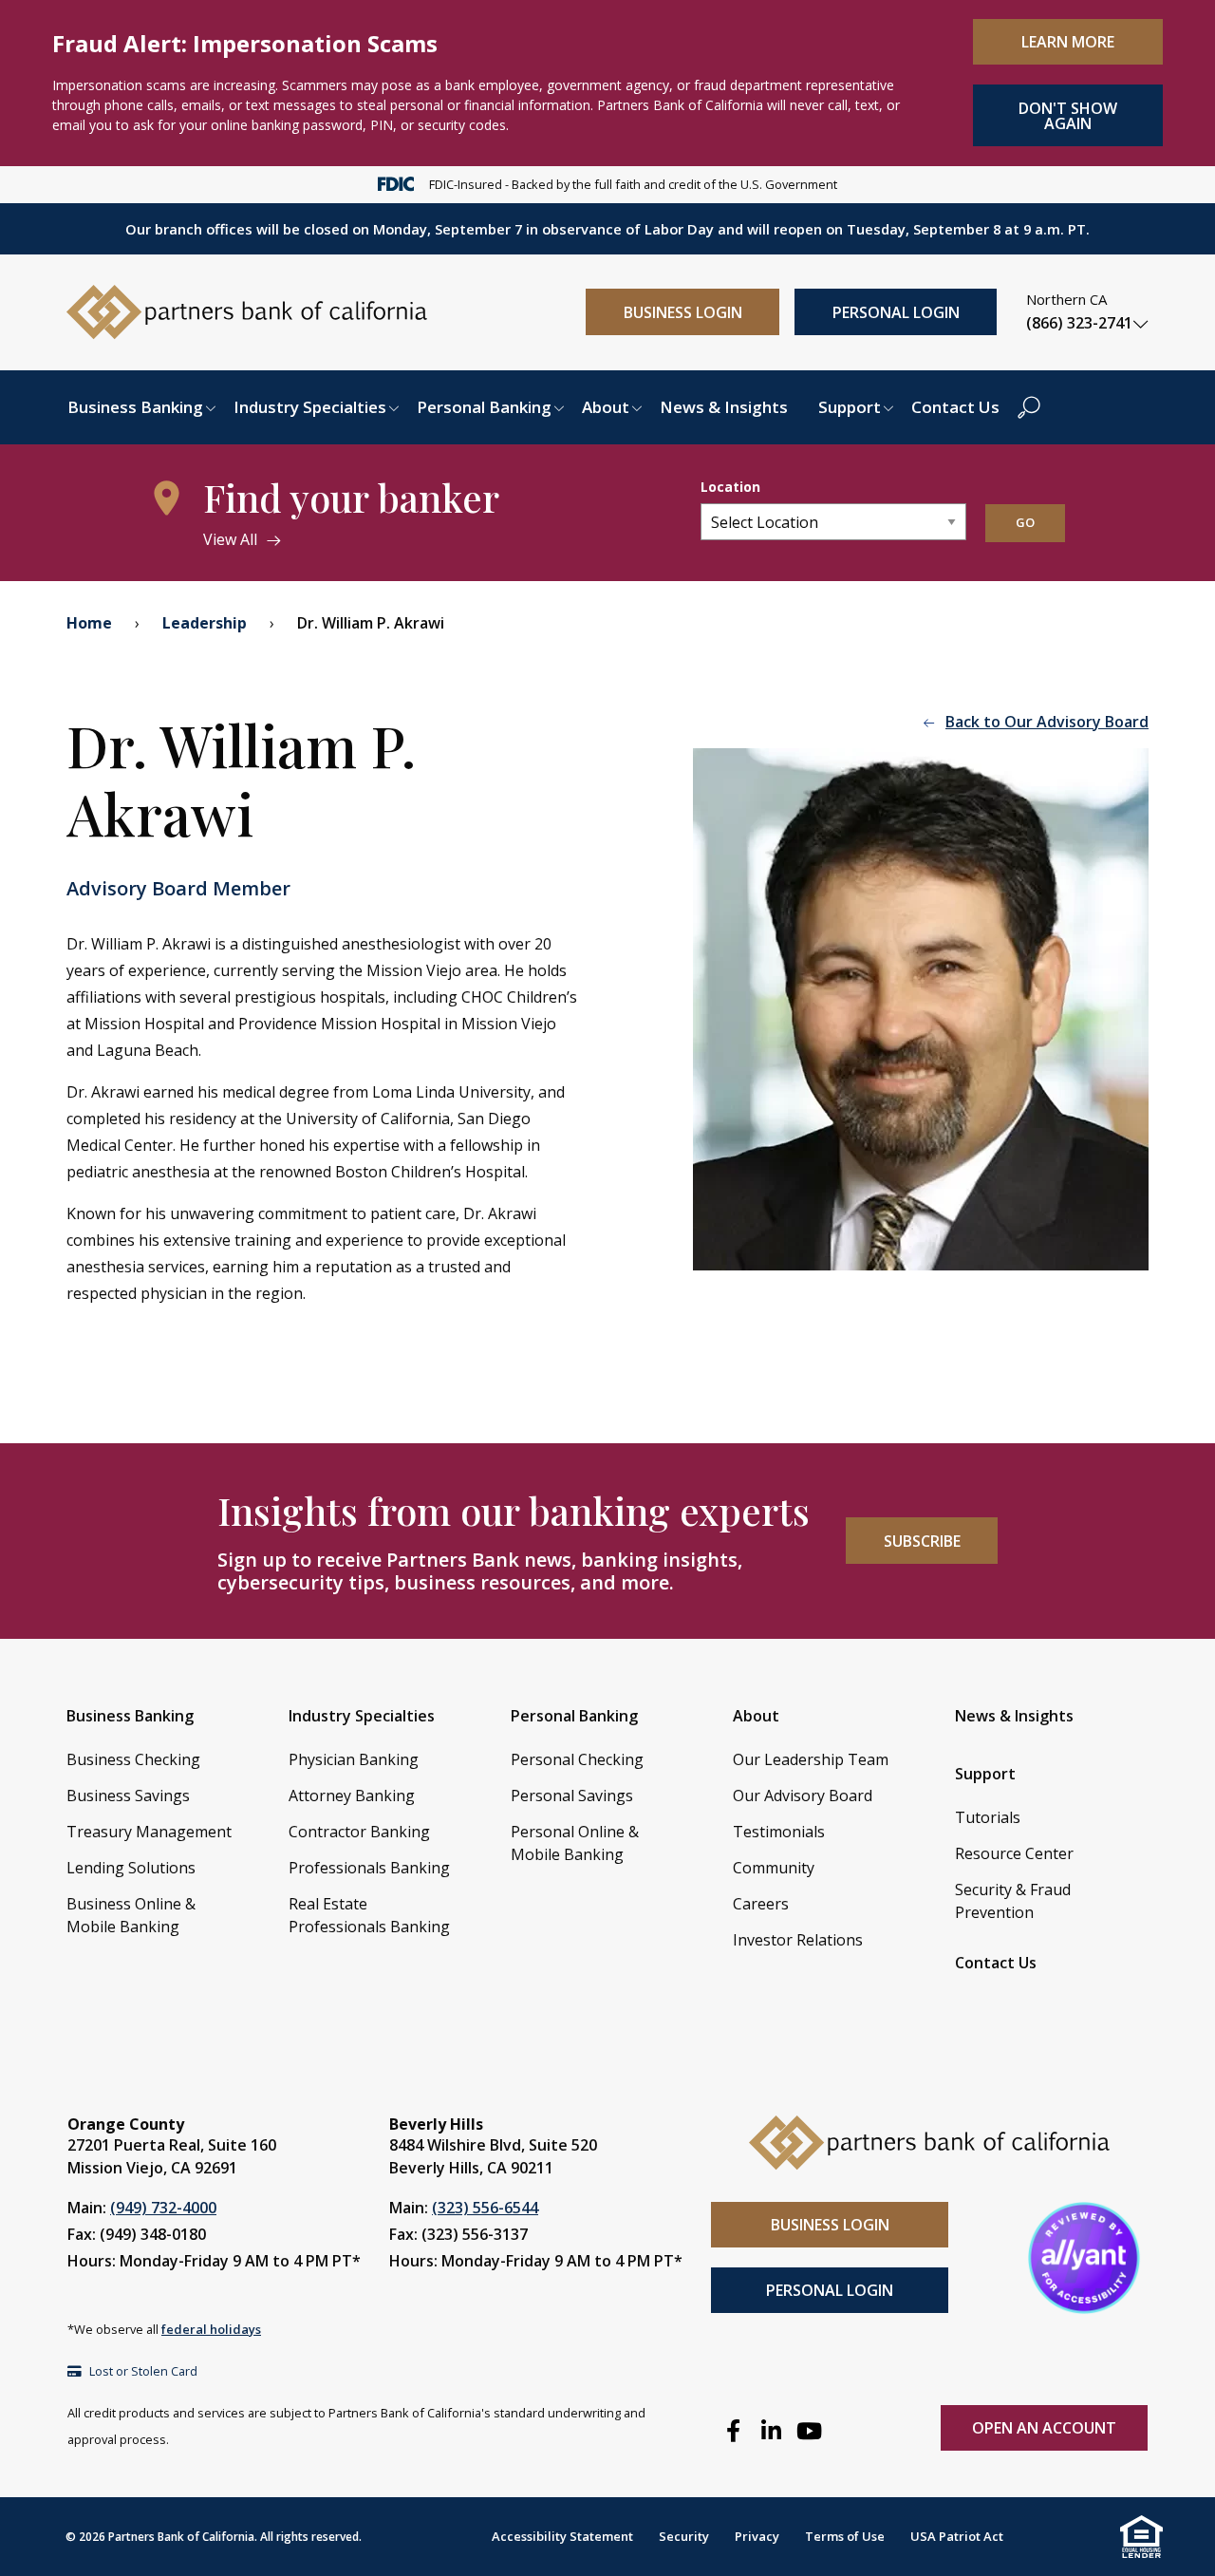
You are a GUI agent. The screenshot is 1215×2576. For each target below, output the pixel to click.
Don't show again (1068, 116)
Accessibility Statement (562, 2536)
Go (1025, 522)
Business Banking (135, 407)
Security (684, 2536)
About (606, 407)
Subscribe (922, 1541)
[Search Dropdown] (1029, 407)
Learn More (1068, 42)
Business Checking (133, 1759)
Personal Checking (577, 1759)
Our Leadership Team (811, 1759)
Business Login (683, 312)
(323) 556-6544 (485, 2208)
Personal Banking (484, 407)
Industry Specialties (310, 407)
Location (730, 487)
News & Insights (724, 407)
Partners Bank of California (181, 2537)
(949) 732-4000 (163, 2208)
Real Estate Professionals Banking (369, 1915)
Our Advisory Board (803, 1796)
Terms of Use (845, 2536)
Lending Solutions (131, 1868)
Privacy (757, 2536)
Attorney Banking (352, 1796)
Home (89, 623)
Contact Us (955, 407)
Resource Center (1014, 1853)
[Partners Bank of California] (247, 310)
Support (850, 407)
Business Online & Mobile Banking (131, 1915)
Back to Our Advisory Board (1047, 722)
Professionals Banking (369, 1868)
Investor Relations (798, 1940)
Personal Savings (572, 1796)
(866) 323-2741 (1079, 323)
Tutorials (988, 1817)
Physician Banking (354, 1759)
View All (230, 539)
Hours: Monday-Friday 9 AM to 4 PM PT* (214, 2261)
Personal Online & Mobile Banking (575, 1843)
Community (774, 1868)
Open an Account (1044, 2428)
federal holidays (211, 2329)
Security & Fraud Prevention (1013, 1901)
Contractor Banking (359, 1832)
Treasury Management (149, 1832)
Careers (761, 1904)
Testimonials (779, 1832)
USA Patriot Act (957, 2536)
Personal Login (896, 312)
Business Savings (128, 1796)
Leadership (205, 623)
